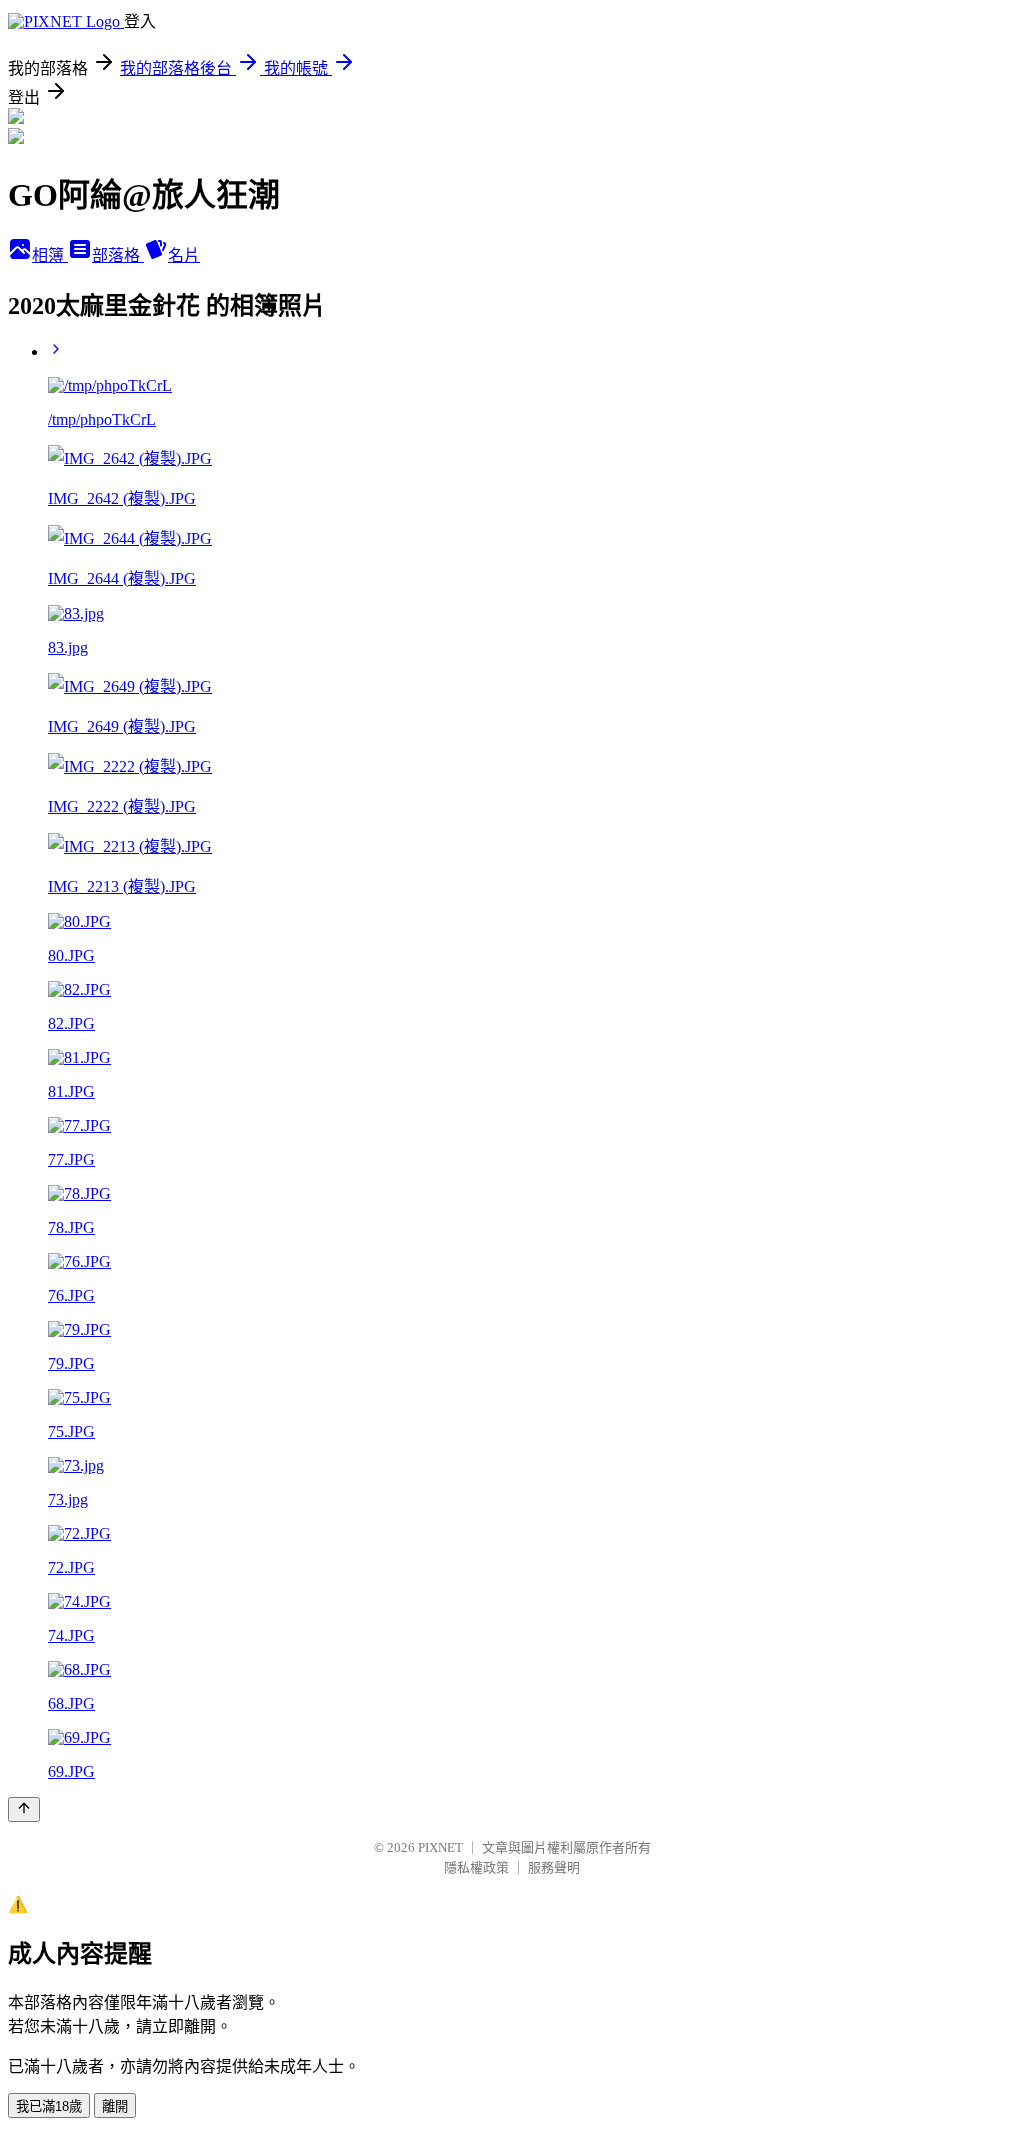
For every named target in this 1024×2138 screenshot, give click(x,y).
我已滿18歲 (49, 2106)
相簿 (50, 255)
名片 (184, 255)
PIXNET (440, 1847)
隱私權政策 (476, 1867)
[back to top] (24, 1809)
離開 (115, 2106)
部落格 (118, 255)
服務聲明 (554, 1867)
